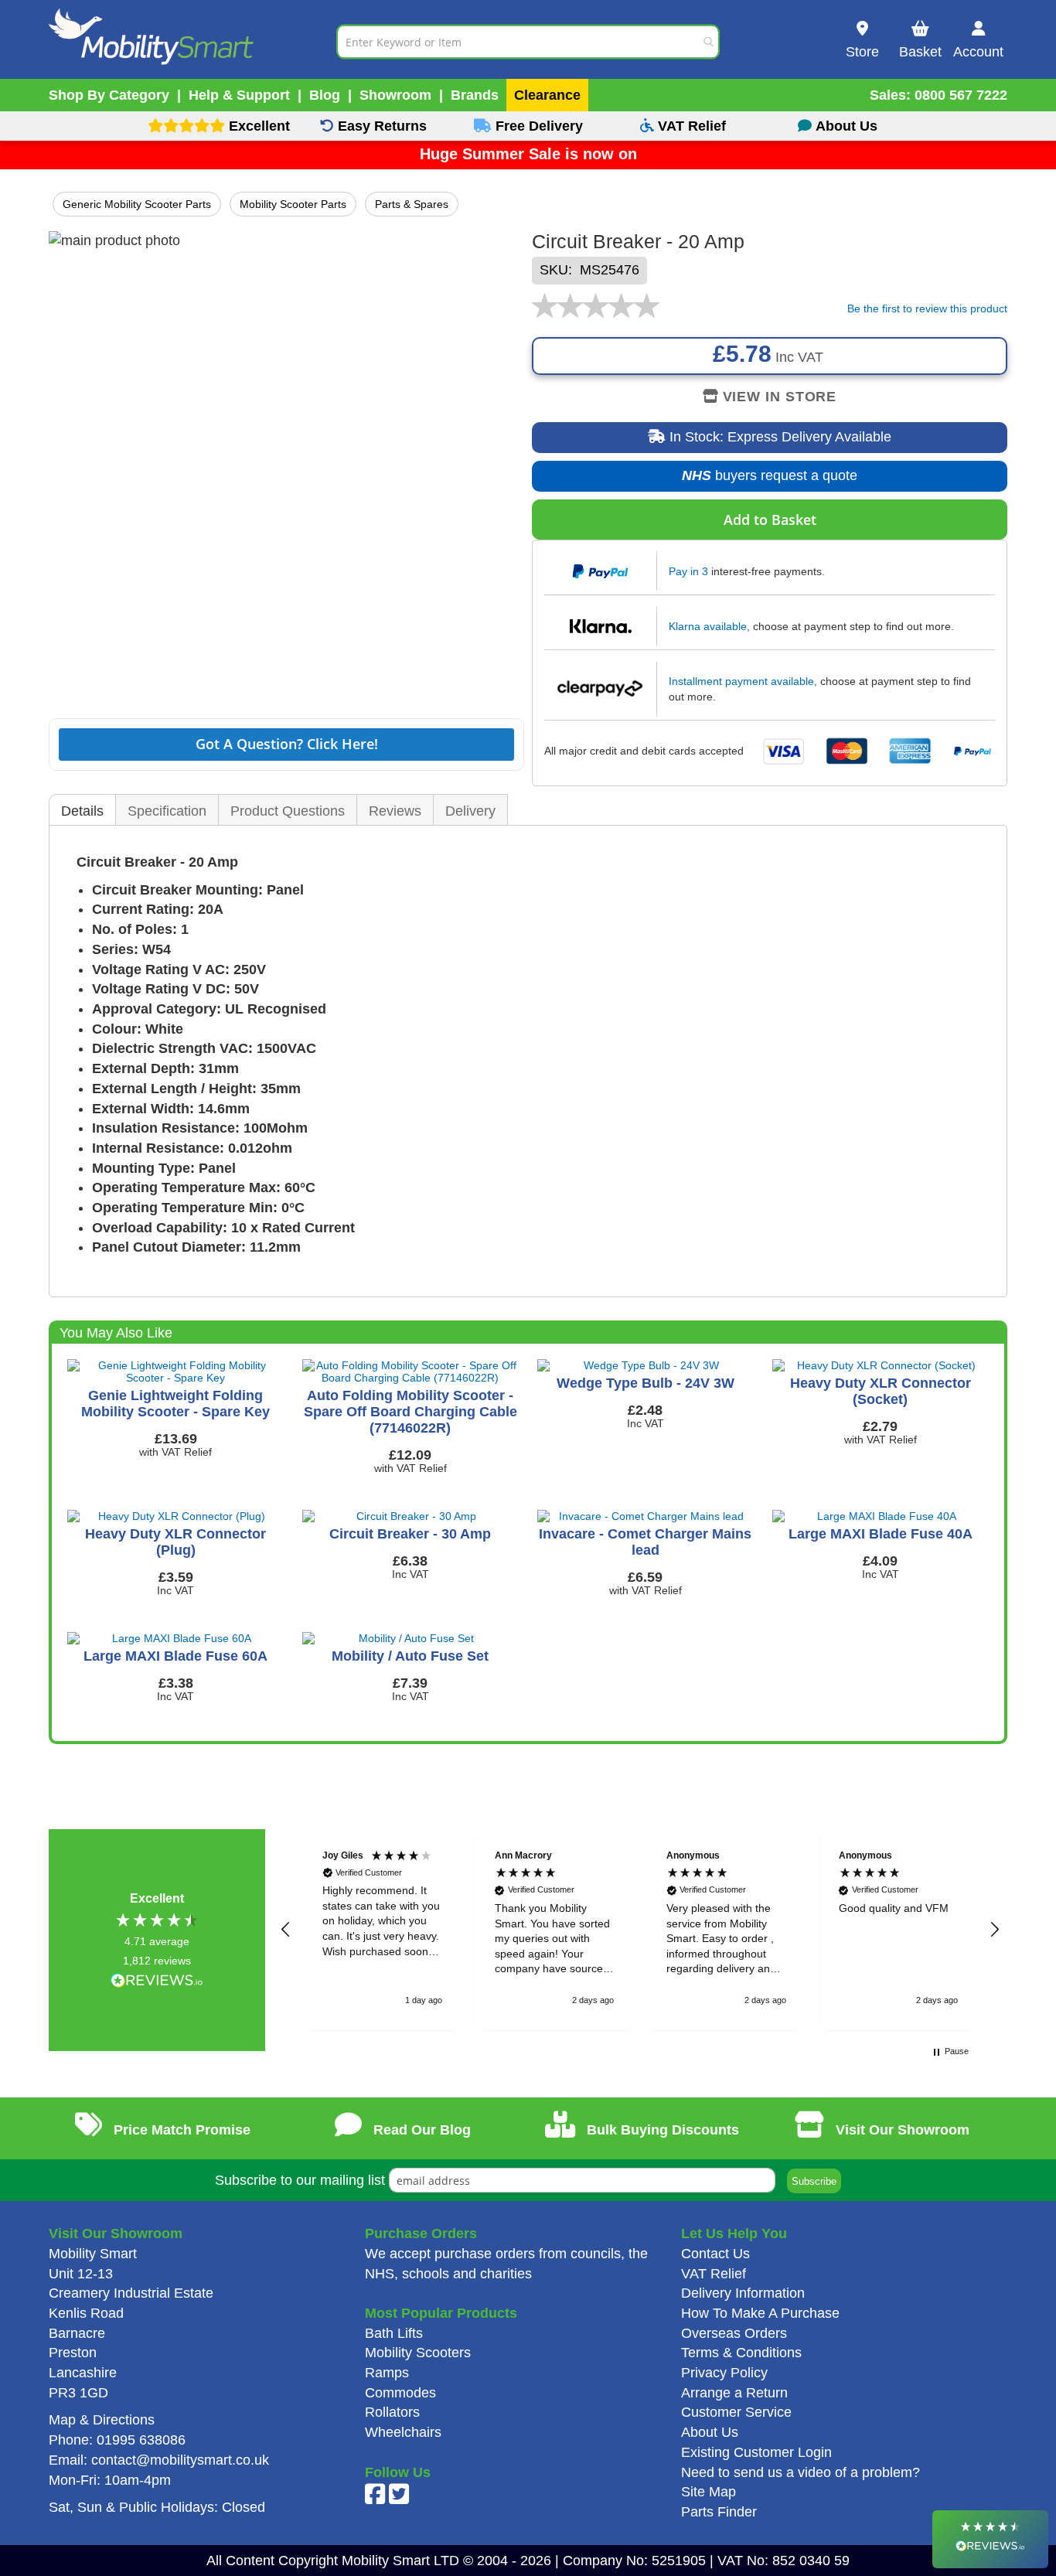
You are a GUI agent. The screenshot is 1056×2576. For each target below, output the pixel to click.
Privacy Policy (724, 2373)
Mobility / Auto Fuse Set (410, 1656)
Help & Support (239, 95)
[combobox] (528, 41)
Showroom (395, 95)
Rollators (392, 2412)
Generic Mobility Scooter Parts (137, 204)
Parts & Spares (412, 204)
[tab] (82, 811)
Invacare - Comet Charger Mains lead (645, 1542)
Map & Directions (102, 2420)
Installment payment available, (743, 681)
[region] (640, 1929)
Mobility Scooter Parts (293, 204)
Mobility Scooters (418, 2353)
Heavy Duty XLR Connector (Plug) (175, 1542)
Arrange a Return (734, 2393)
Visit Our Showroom (901, 2130)
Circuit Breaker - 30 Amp (410, 1534)
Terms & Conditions (741, 2353)
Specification (167, 811)
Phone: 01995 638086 (117, 2440)
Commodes (400, 2393)
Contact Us (715, 2254)
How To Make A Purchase (760, 2313)
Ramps (387, 2373)
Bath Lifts (394, 2333)
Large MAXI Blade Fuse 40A (881, 1534)
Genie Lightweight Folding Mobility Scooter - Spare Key (175, 1404)
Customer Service (736, 2412)
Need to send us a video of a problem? (801, 2472)
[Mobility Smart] (192, 41)
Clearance (547, 95)
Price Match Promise (180, 2130)
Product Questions (288, 811)
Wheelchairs (403, 2432)
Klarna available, (709, 626)
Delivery (470, 811)
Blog (325, 95)
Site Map (709, 2492)
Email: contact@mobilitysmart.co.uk (159, 2460)
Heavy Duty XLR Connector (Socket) (881, 1391)
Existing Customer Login (756, 2452)
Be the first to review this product (927, 308)
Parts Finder (719, 2512)
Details (82, 811)
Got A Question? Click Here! (287, 744)
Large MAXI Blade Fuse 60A (175, 1656)
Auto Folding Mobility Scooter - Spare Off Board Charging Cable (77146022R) (410, 1412)
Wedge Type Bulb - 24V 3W (646, 1383)
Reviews (395, 811)
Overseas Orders (734, 2333)
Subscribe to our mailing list (300, 2180)
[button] (286, 1930)
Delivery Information (743, 2293)
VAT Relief (714, 2274)
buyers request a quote (758, 480)
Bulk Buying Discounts (661, 2130)
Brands (475, 95)
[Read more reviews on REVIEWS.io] (157, 1982)
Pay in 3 (688, 571)
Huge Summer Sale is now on (528, 154)
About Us (710, 2432)
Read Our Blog (420, 2130)
